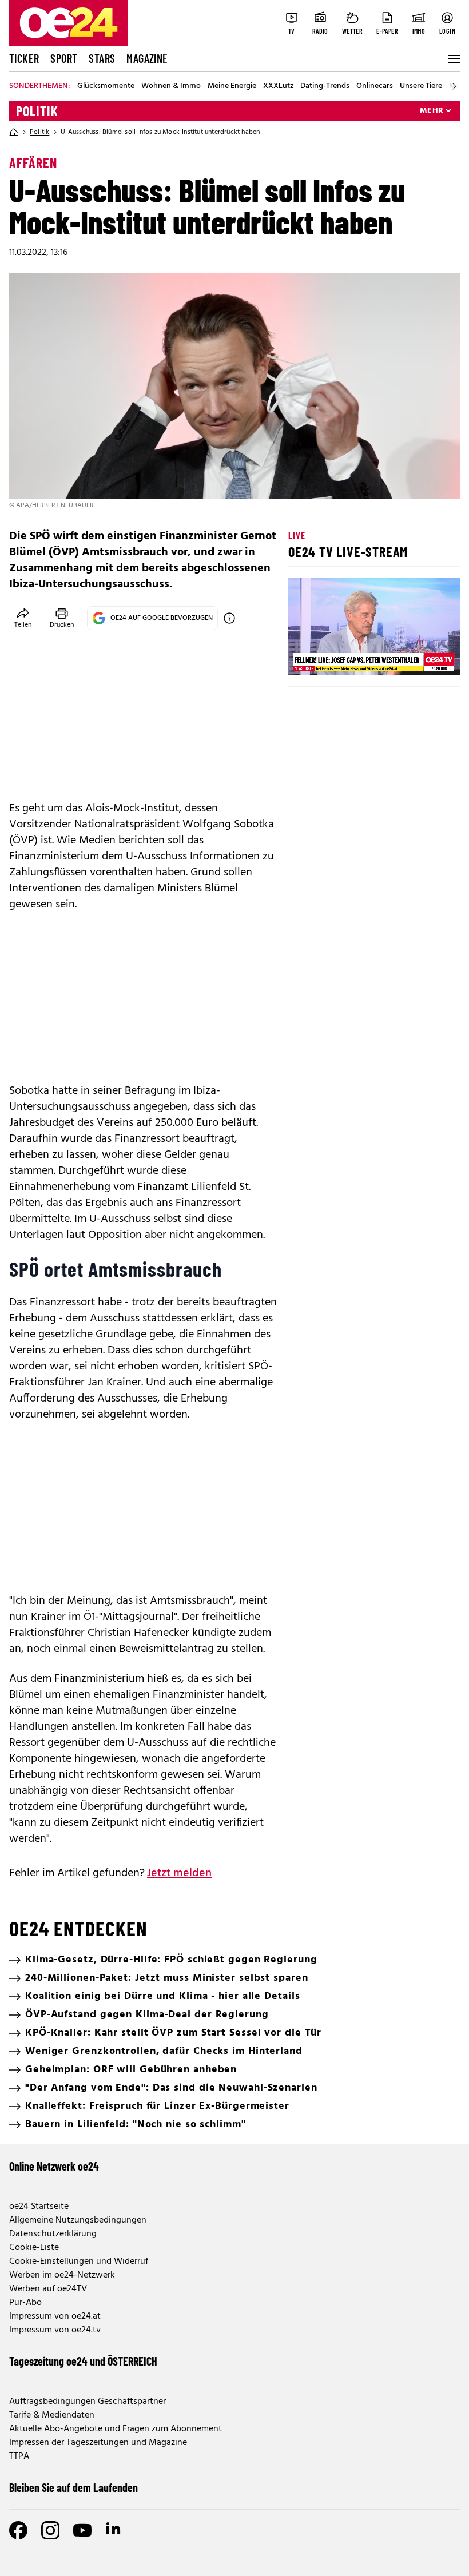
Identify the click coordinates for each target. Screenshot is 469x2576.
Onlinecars (375, 86)
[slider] (345, 656)
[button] (307, 656)
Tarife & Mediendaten (52, 2415)
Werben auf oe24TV (48, 2289)
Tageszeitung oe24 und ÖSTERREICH (83, 2361)
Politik (37, 111)
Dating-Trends (325, 86)
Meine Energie (232, 86)
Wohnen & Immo (171, 86)
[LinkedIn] (114, 2530)
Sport (64, 58)
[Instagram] (50, 2530)
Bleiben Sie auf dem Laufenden (73, 2487)
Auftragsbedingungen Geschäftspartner (88, 2402)
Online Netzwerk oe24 (54, 2166)
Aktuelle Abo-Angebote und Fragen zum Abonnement (116, 2429)
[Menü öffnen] (453, 59)
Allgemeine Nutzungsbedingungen (78, 2220)
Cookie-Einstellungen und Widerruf (79, 2262)
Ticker (24, 58)
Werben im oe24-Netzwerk (62, 2275)
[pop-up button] (423, 656)
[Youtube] (82, 2530)
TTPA (19, 2456)
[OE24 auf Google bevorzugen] (229, 618)
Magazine (147, 58)
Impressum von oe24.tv (55, 2330)
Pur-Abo (25, 2303)
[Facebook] (18, 2530)
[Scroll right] (454, 86)
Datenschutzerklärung (53, 2234)
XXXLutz (278, 86)
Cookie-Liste (34, 2248)
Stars (102, 58)
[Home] (14, 132)
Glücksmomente (106, 86)
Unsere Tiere (421, 86)
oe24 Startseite (39, 2207)
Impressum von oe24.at (55, 2316)
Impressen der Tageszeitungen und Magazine (98, 2443)
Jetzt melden (179, 1873)
